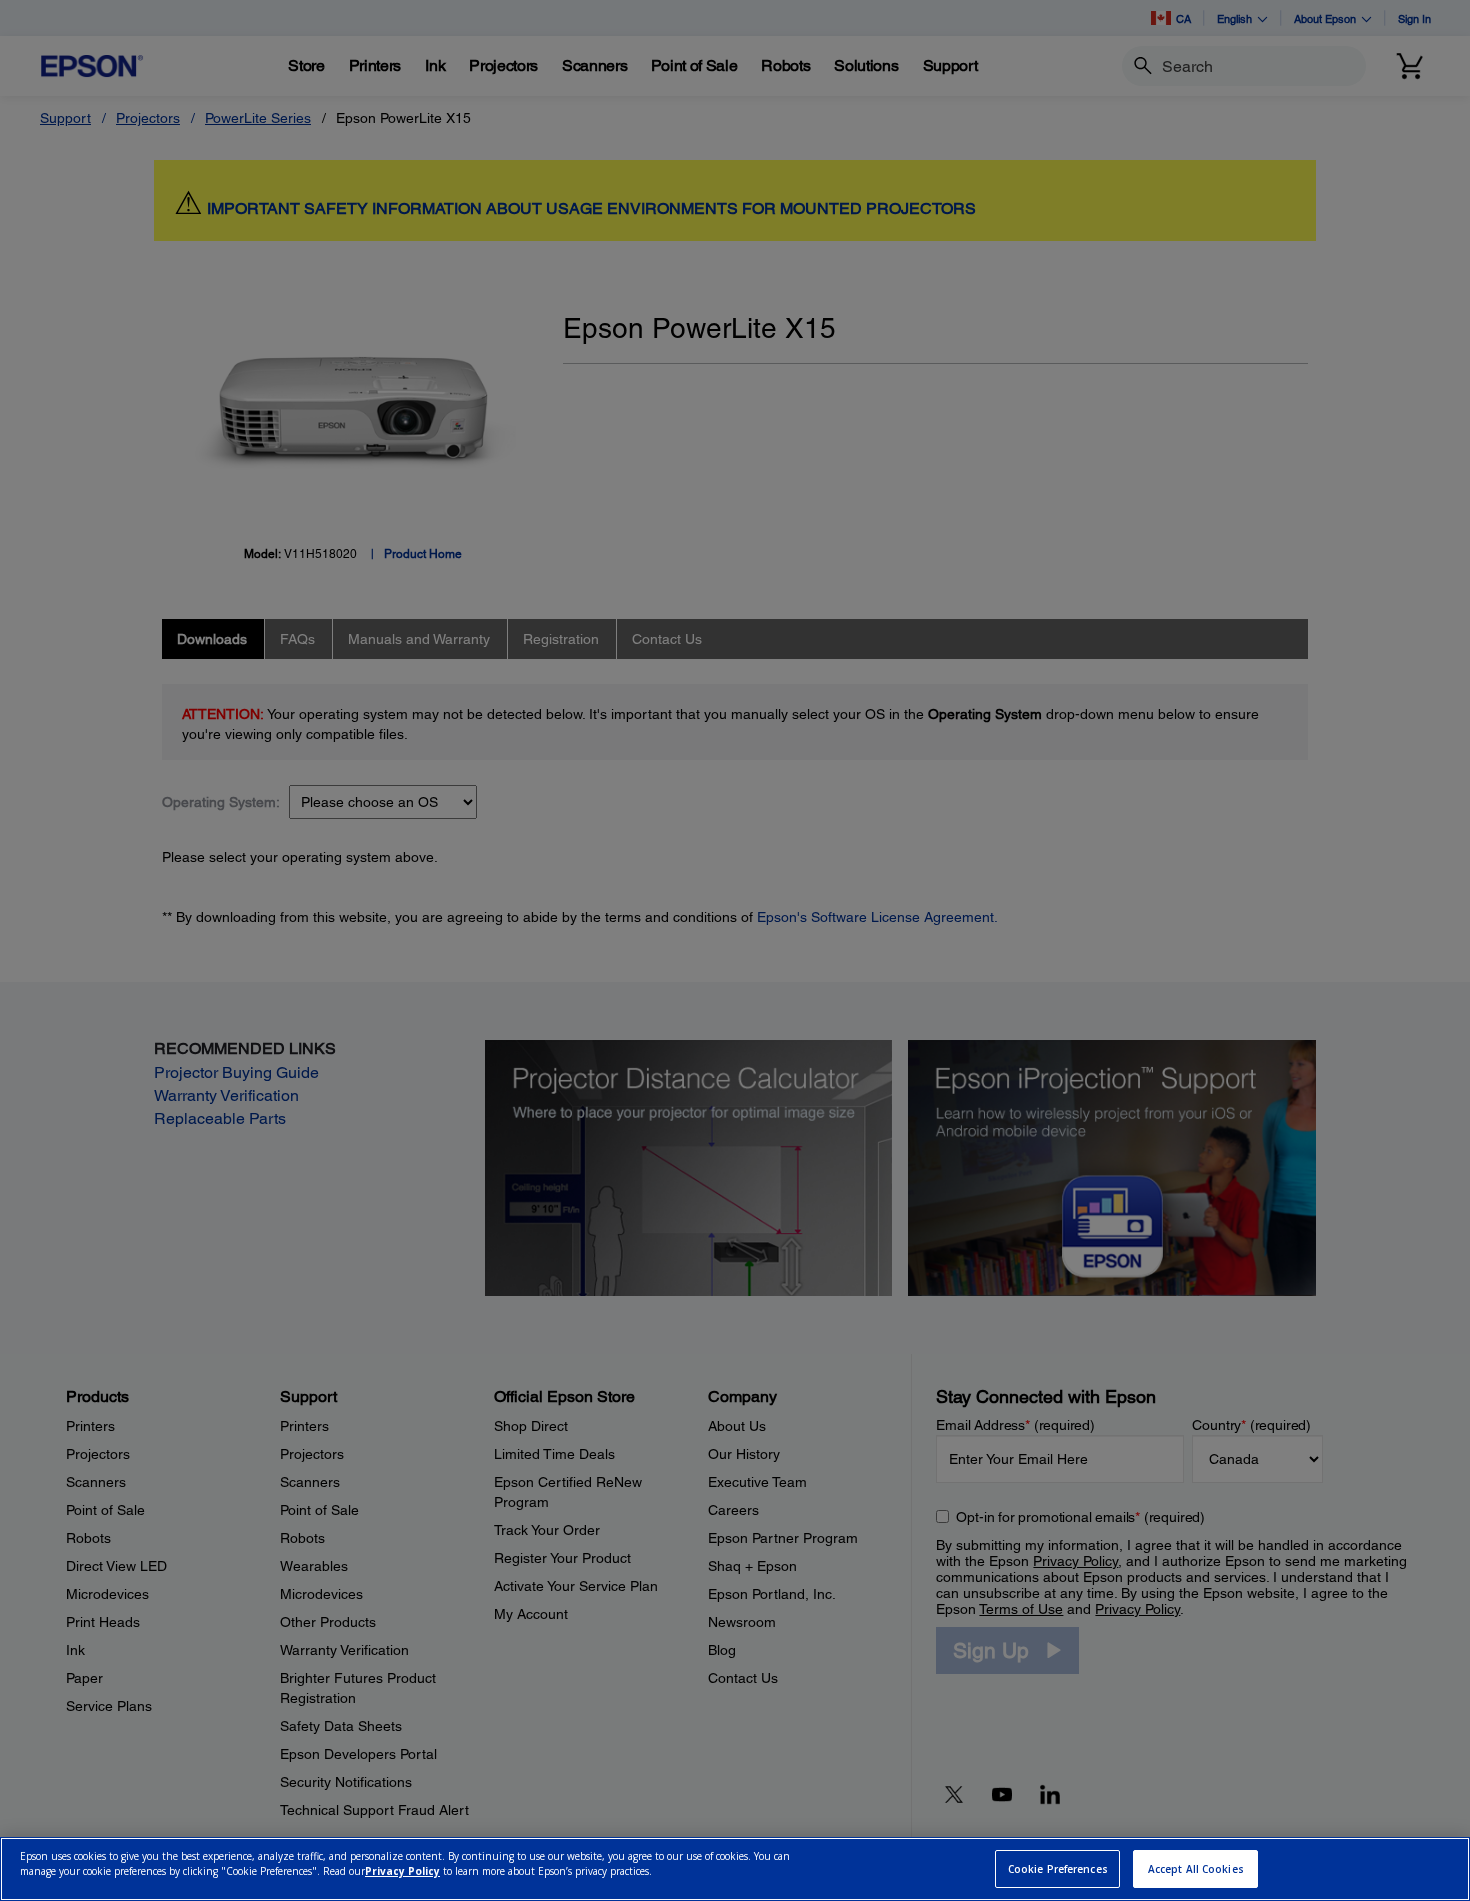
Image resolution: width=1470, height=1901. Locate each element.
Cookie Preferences (1058, 1869)
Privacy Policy (402, 1872)
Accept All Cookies (1196, 1869)
